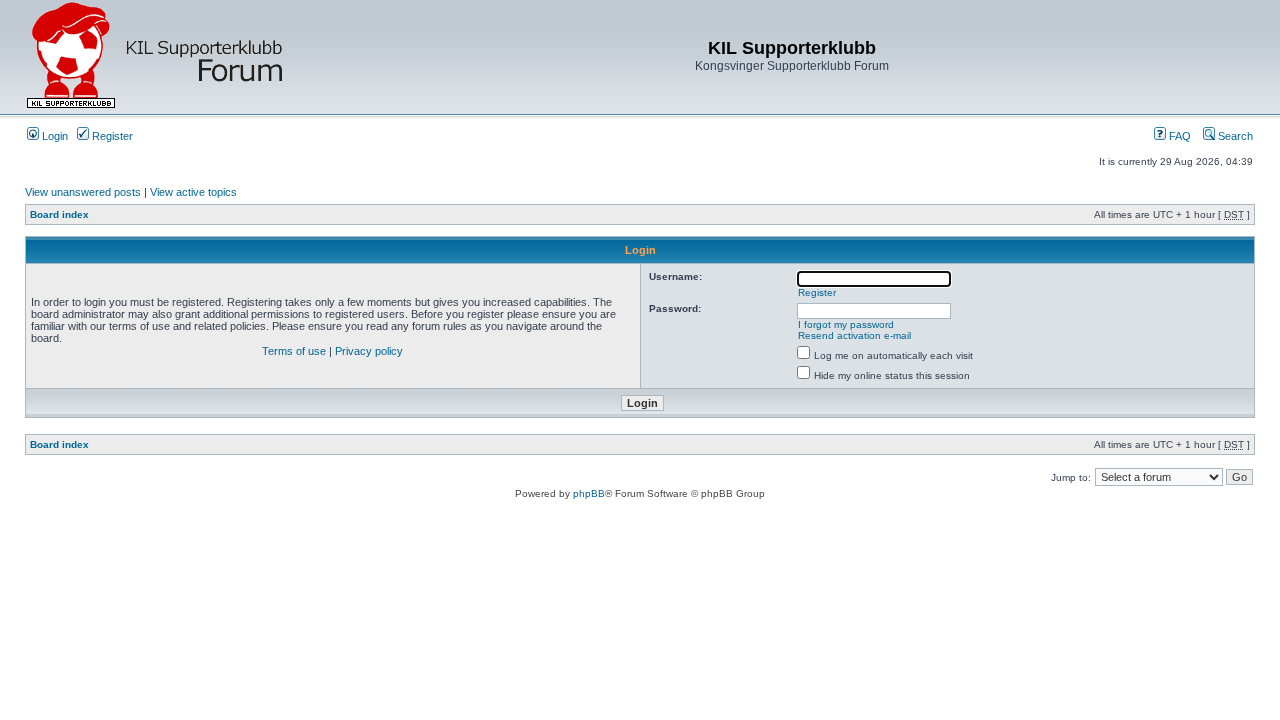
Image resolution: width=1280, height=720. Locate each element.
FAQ (1178, 136)
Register (111, 136)
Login (53, 136)
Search (1234, 136)
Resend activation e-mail (854, 335)
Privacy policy (369, 351)
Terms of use (294, 351)
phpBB (589, 493)
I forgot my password (846, 324)
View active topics (193, 192)
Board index (59, 214)
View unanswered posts (83, 192)
